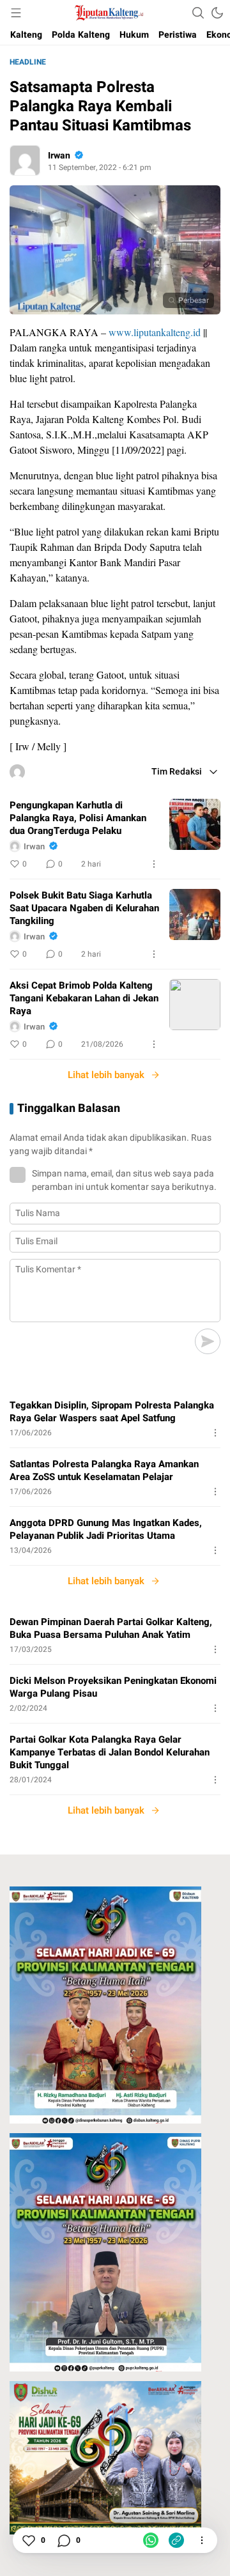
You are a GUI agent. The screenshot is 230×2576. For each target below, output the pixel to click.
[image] (195, 824)
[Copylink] (176, 2540)
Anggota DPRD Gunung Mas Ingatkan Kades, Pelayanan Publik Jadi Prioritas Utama (106, 1529)
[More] (154, 864)
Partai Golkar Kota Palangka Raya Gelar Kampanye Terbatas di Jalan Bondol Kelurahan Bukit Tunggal (110, 1752)
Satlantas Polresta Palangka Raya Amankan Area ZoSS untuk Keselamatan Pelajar (104, 1470)
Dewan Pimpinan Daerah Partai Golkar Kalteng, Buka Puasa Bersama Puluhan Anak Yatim (111, 1628)
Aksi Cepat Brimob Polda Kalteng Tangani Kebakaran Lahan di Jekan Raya (84, 998)
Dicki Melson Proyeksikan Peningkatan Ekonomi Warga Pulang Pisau (113, 1687)
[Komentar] (63, 2540)
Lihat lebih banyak (106, 1075)
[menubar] (16, 13)
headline (28, 62)
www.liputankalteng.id (155, 332)
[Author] (25, 160)
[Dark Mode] (217, 13)
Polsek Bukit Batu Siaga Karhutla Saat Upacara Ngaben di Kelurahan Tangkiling (84, 908)
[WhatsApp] (151, 2540)
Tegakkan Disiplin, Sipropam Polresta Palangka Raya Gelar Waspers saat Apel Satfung (112, 1412)
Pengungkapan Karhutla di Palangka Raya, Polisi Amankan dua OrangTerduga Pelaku (78, 818)
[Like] (28, 2540)
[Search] (198, 13)
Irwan (59, 156)
